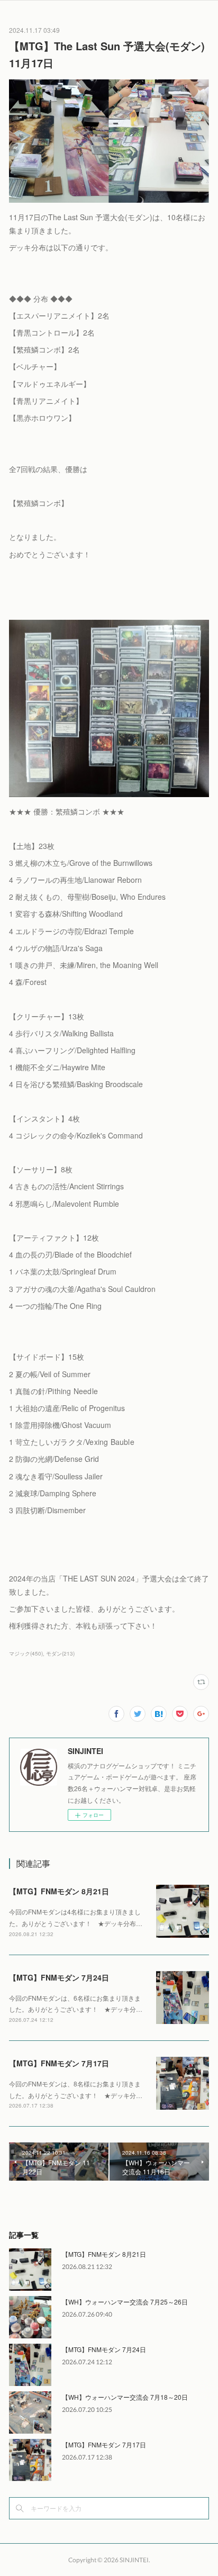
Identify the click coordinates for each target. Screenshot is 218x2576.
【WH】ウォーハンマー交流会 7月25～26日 (125, 2302)
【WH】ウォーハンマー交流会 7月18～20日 (125, 2397)
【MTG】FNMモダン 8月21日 (59, 1891)
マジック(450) (26, 1653)
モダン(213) (60, 1653)
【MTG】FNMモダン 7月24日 (59, 1977)
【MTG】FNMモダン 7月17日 (59, 2063)
